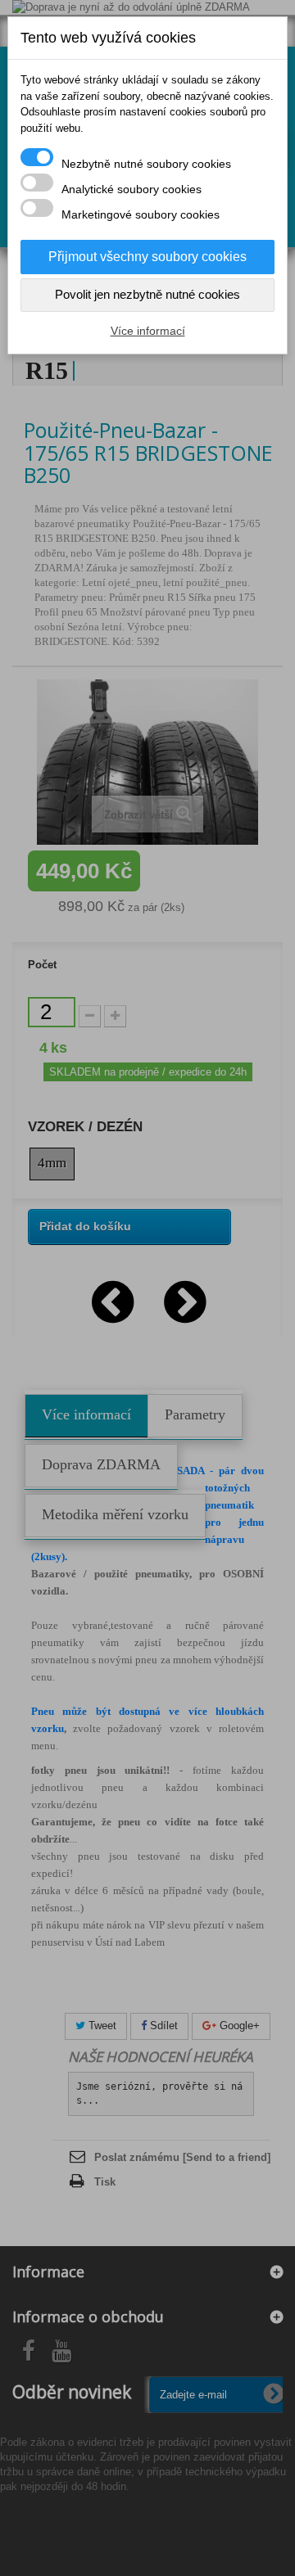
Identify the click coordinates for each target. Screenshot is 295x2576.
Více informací (148, 331)
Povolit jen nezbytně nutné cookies (147, 294)
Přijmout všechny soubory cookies (147, 257)
